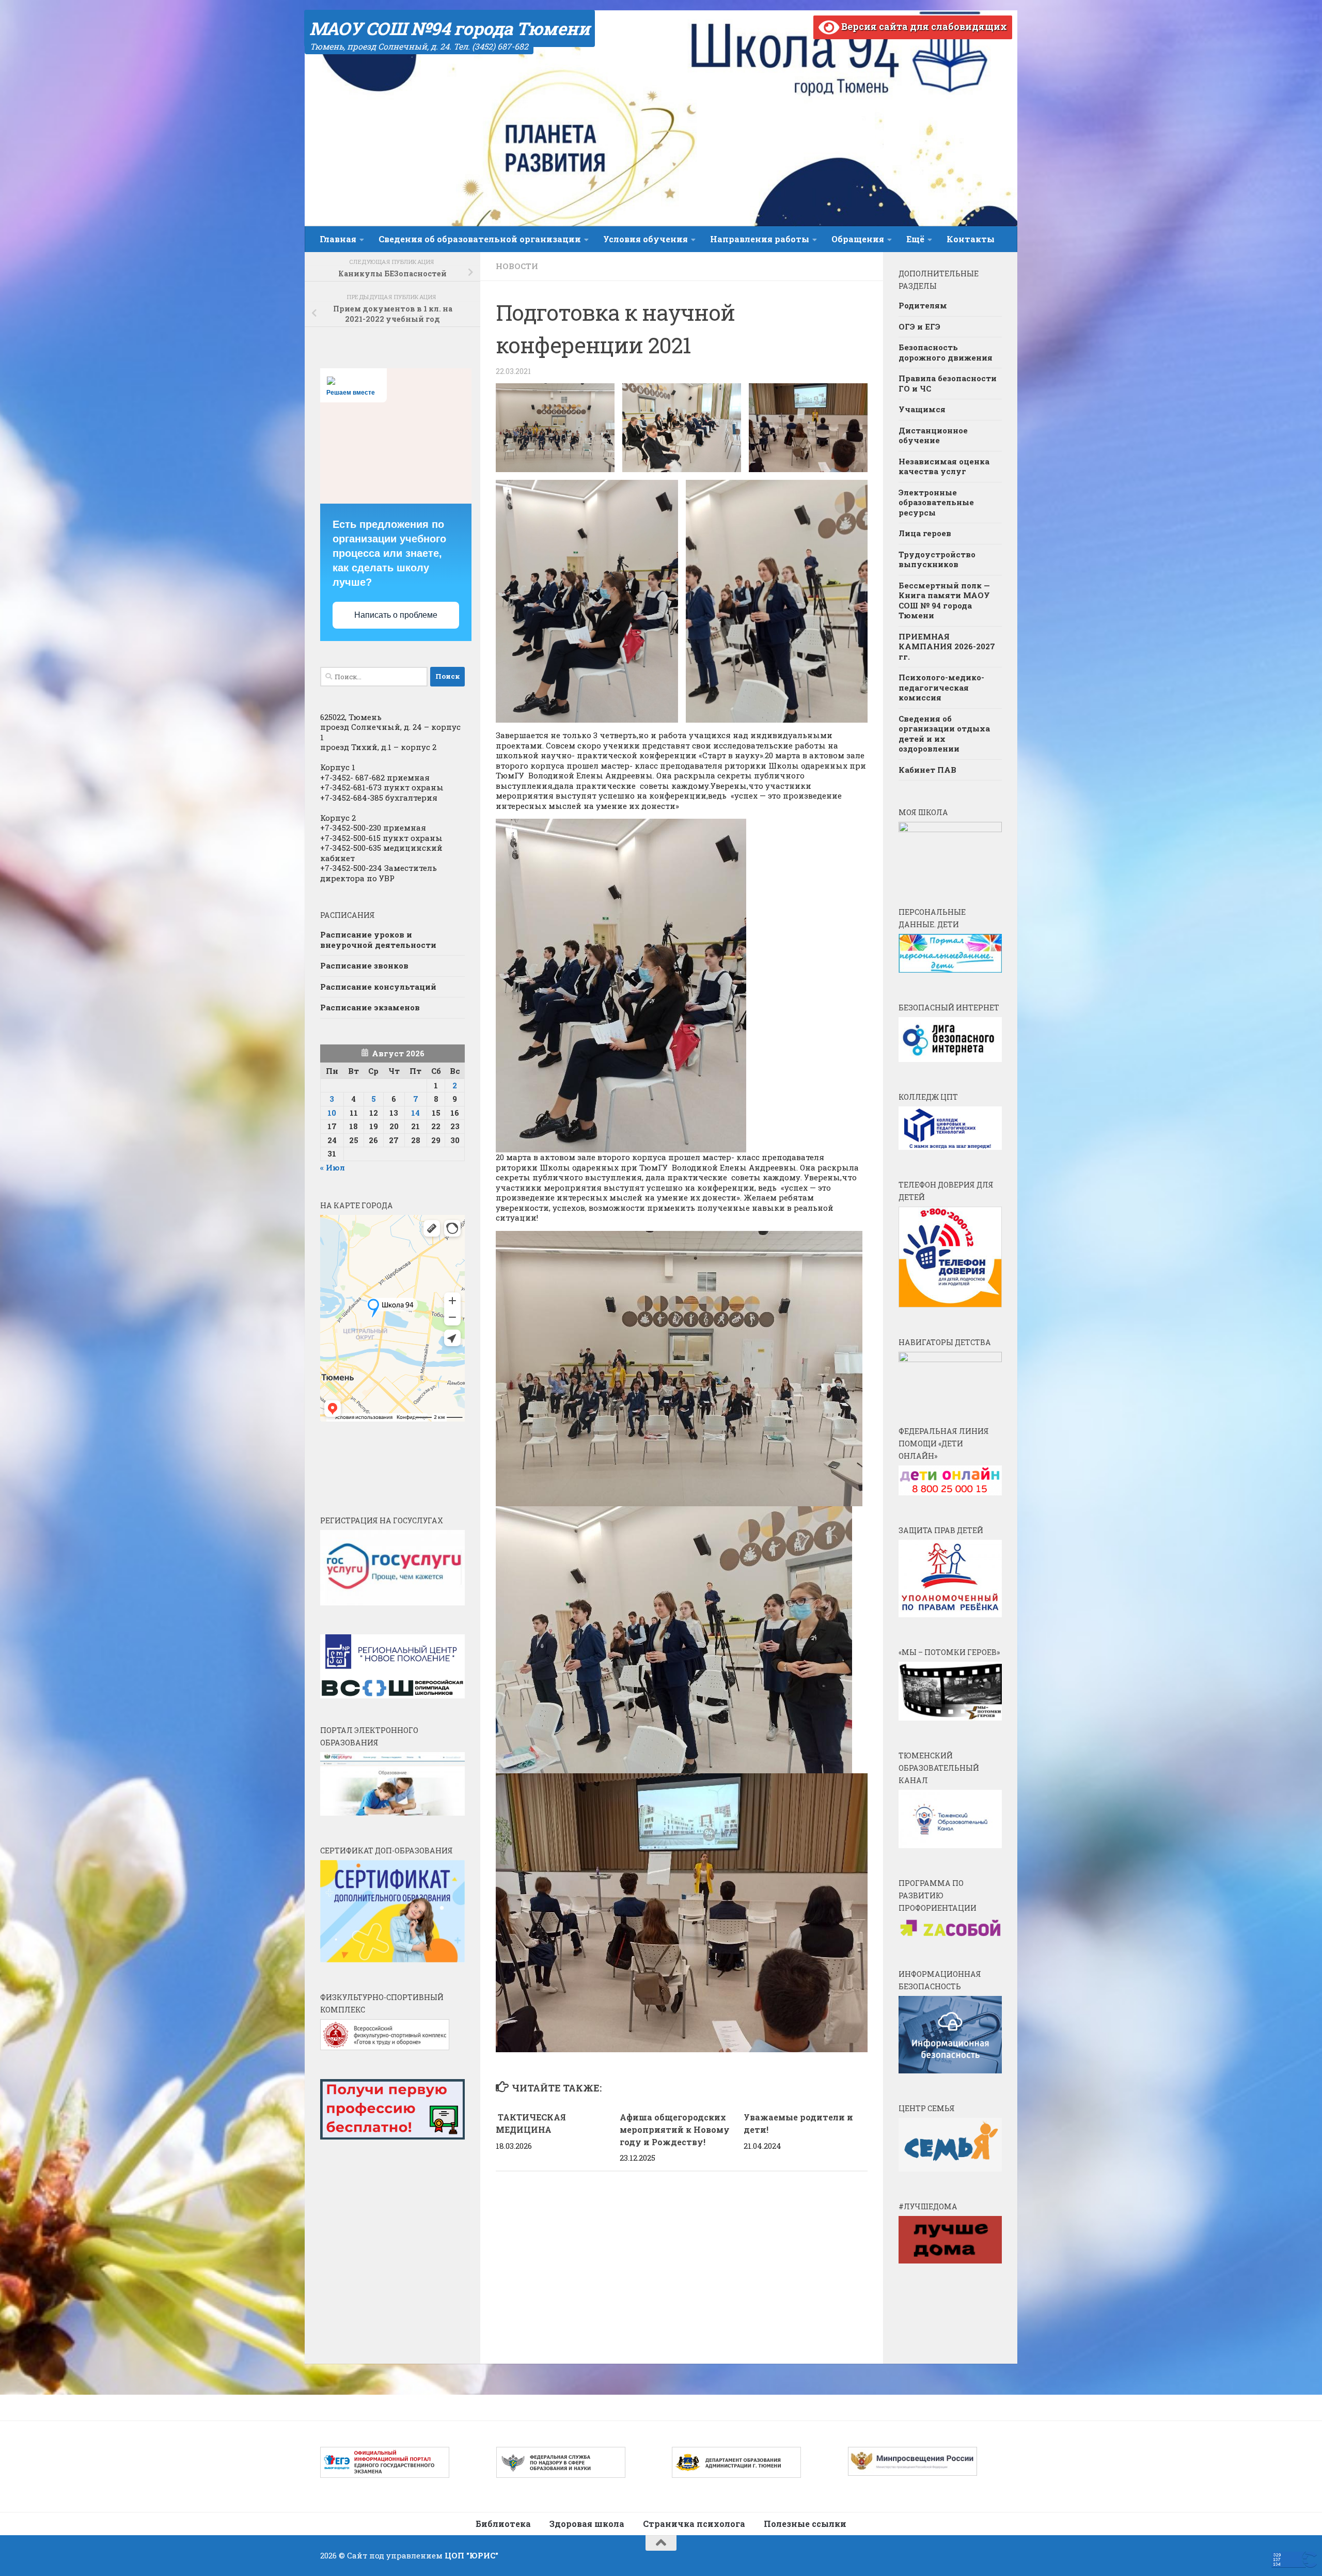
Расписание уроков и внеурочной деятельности (378, 940)
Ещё (915, 239)
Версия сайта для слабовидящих (923, 26)
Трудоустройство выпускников (937, 559)
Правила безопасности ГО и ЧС (948, 383)
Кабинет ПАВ (927, 770)
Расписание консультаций (378, 987)
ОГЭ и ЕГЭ (919, 326)
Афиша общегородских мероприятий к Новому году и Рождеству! (675, 2129)
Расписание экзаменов (370, 1007)
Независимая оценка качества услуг (944, 466)
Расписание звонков (364, 965)
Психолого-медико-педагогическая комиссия (941, 687)
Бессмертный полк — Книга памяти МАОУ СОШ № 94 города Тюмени (944, 600)
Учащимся (922, 409)
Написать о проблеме (396, 615)
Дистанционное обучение (933, 435)
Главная (338, 239)
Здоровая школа (587, 2524)
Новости (517, 266)
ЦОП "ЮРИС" (471, 2555)
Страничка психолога (694, 2524)
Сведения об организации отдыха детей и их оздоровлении (944, 734)
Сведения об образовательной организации (480, 239)
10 (332, 1113)
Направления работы (760, 239)
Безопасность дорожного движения (946, 352)
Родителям (923, 305)
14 (415, 1113)
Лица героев (925, 533)
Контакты (971, 239)
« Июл (333, 1167)
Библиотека (503, 2524)
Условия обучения (646, 239)
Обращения (858, 239)
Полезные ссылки (805, 2524)
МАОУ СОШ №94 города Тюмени (450, 28)
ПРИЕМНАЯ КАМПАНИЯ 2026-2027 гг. (947, 646)
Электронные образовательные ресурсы (936, 502)
